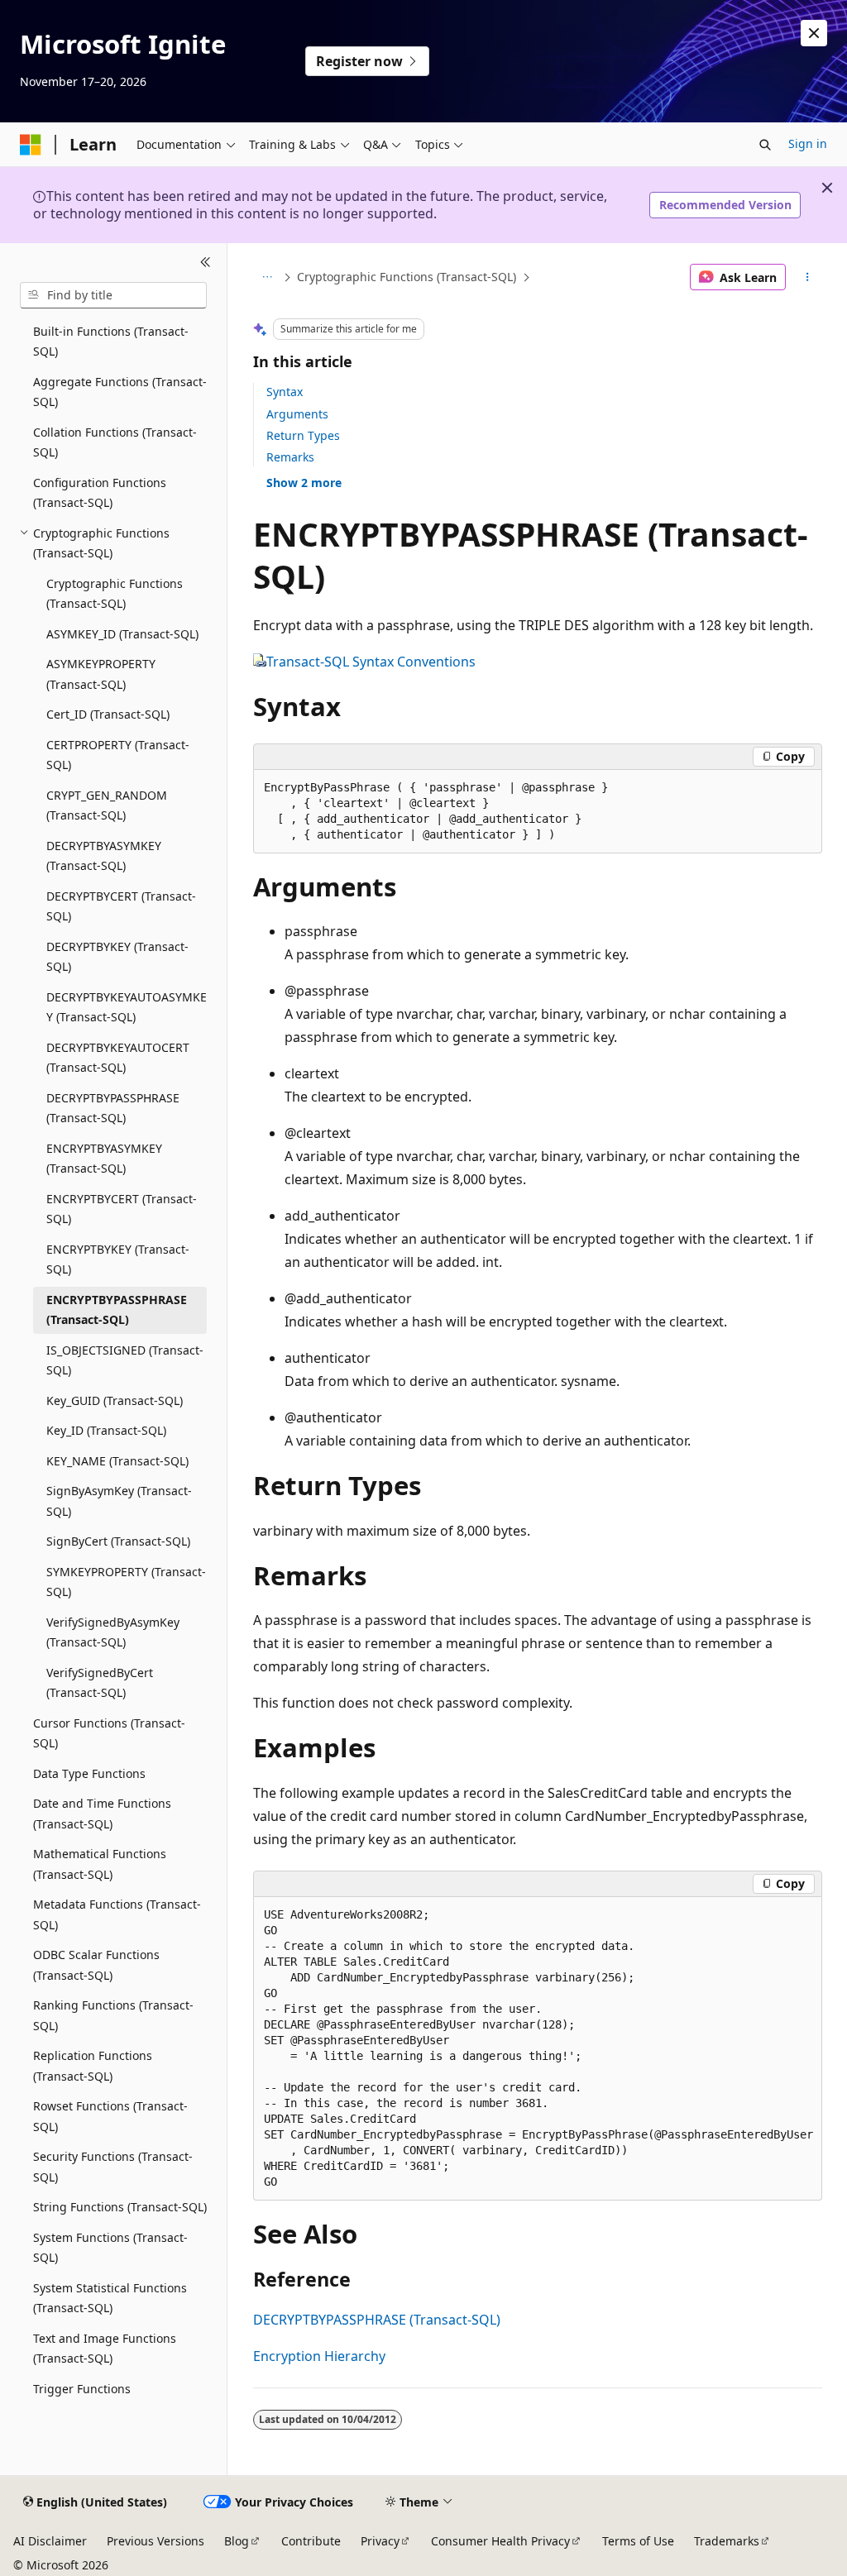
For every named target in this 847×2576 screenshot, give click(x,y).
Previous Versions (156, 2541)
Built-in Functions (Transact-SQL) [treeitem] (111, 342)
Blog (237, 2541)
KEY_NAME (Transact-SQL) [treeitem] (117, 1461)
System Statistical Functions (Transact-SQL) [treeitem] (110, 2298)
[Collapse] (206, 263)
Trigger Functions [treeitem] (82, 2389)
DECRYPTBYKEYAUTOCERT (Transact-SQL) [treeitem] (118, 1058)
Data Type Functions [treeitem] (89, 1773)
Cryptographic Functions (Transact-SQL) (407, 277)
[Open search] (765, 145)
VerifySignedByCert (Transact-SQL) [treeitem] (100, 1683)
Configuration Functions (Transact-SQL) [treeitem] (100, 493)
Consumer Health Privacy (500, 2541)
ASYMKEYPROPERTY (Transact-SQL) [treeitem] (101, 674)
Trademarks (727, 2541)
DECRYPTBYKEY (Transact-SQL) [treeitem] (117, 957)
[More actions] (807, 277)
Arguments (297, 414)
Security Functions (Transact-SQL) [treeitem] (113, 2167)
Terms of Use (638, 2541)
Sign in (808, 143)
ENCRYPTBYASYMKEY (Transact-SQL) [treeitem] (104, 1159)
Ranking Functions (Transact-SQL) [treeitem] (113, 2015)
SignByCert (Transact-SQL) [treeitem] (118, 1541)
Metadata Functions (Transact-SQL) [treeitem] (117, 1914)
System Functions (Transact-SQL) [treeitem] (110, 2248)
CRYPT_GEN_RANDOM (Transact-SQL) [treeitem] (107, 805)
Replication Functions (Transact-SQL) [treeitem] (93, 2066)
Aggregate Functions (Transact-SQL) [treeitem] (120, 392)
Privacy (380, 2541)
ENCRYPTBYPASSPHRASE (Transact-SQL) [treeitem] (117, 1310)
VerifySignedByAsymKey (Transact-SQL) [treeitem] (113, 1632)
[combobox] (113, 295)
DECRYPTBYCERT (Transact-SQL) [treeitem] (121, 906)
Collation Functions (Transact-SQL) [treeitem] (115, 442)
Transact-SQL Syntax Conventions (371, 662)
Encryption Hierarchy (319, 2356)
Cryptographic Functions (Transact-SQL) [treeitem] (115, 594)
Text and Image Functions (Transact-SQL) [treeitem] (105, 2349)
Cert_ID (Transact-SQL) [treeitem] (108, 714)
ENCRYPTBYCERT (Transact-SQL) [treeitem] (122, 1209)
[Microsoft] (31, 145)
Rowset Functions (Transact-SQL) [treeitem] (110, 2116)
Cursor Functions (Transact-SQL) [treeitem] (109, 1733)
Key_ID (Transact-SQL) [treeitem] (106, 1430)
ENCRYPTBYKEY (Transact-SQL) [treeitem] (118, 1259)
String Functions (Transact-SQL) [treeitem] (120, 2207)
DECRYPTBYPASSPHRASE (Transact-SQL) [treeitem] (113, 1108)
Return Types (303, 435)
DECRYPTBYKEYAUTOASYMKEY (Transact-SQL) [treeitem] (127, 1007)
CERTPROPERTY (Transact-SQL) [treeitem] (118, 755)
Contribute (311, 2541)
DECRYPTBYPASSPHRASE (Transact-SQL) (377, 2320)
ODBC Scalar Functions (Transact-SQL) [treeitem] (96, 1965)
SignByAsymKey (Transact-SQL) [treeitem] (119, 1501)
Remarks (290, 457)
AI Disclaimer (50, 2541)
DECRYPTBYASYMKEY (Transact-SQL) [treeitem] (104, 856)
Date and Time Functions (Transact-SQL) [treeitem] (102, 1814)
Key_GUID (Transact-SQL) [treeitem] (115, 1400)
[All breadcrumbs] (268, 277)
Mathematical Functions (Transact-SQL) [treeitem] (100, 1864)
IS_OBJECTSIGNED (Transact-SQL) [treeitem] (125, 1360)
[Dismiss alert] (814, 33)
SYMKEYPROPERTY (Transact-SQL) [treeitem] (126, 1582)
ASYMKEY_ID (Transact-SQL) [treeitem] (122, 634)
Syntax (285, 392)
